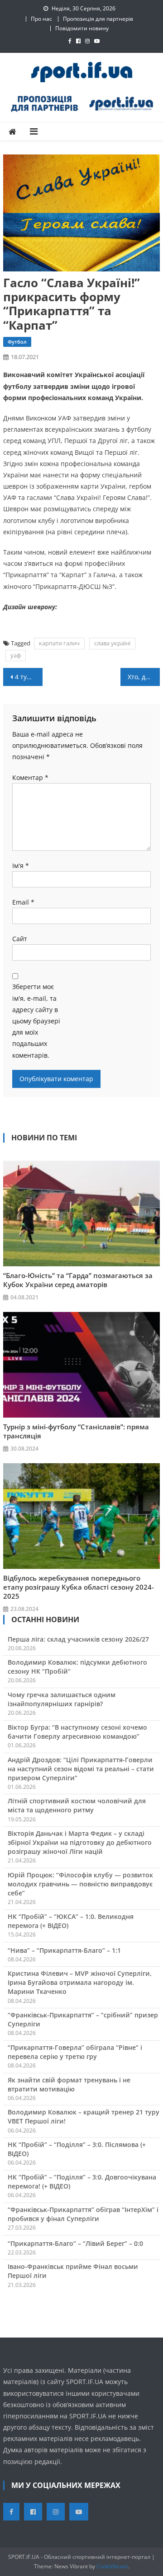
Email (23, 902)
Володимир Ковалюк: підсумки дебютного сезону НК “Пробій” (77, 1667)
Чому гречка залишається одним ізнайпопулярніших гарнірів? (62, 1699)
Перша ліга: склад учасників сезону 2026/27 (78, 1639)
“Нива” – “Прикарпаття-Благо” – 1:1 (64, 1950)
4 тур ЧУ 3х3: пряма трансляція (29, 677)
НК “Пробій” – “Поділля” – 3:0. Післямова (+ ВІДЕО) (77, 2149)
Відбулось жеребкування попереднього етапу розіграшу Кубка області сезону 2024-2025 (79, 1587)
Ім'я (21, 866)
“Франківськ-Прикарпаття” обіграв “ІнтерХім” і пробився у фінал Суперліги (83, 2214)
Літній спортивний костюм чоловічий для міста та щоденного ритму (77, 1805)
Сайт (20, 939)
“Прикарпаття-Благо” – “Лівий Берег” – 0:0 (75, 2243)
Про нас (41, 19)
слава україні (112, 643)
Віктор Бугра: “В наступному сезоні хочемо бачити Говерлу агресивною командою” (77, 1732)
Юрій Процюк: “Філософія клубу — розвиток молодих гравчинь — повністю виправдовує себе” (80, 1884)
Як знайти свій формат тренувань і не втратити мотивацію (69, 2084)
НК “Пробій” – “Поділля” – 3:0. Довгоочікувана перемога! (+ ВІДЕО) (82, 2182)
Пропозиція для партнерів (98, 19)
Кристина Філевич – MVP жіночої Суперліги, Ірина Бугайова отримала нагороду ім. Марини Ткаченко (80, 1982)
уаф (16, 655)
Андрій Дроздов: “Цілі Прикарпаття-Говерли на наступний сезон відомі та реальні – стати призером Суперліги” (81, 1769)
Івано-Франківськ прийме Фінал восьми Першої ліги (73, 2271)
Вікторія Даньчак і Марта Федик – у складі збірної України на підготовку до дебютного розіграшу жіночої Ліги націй (80, 1842)
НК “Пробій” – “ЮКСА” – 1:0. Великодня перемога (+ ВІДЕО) (71, 1921)
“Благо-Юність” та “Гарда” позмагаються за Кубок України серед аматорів (78, 1280)
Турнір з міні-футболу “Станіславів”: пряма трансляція (76, 1431)
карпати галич (59, 643)
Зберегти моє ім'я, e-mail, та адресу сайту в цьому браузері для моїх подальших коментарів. (36, 1021)
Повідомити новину (82, 28)
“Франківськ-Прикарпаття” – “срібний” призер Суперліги (83, 2019)
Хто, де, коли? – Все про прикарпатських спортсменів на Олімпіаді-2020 (144, 677)
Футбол (17, 342)
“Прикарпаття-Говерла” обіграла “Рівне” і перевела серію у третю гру (75, 2052)
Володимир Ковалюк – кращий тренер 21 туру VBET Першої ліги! (84, 2116)
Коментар (30, 777)
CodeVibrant (112, 2566)
